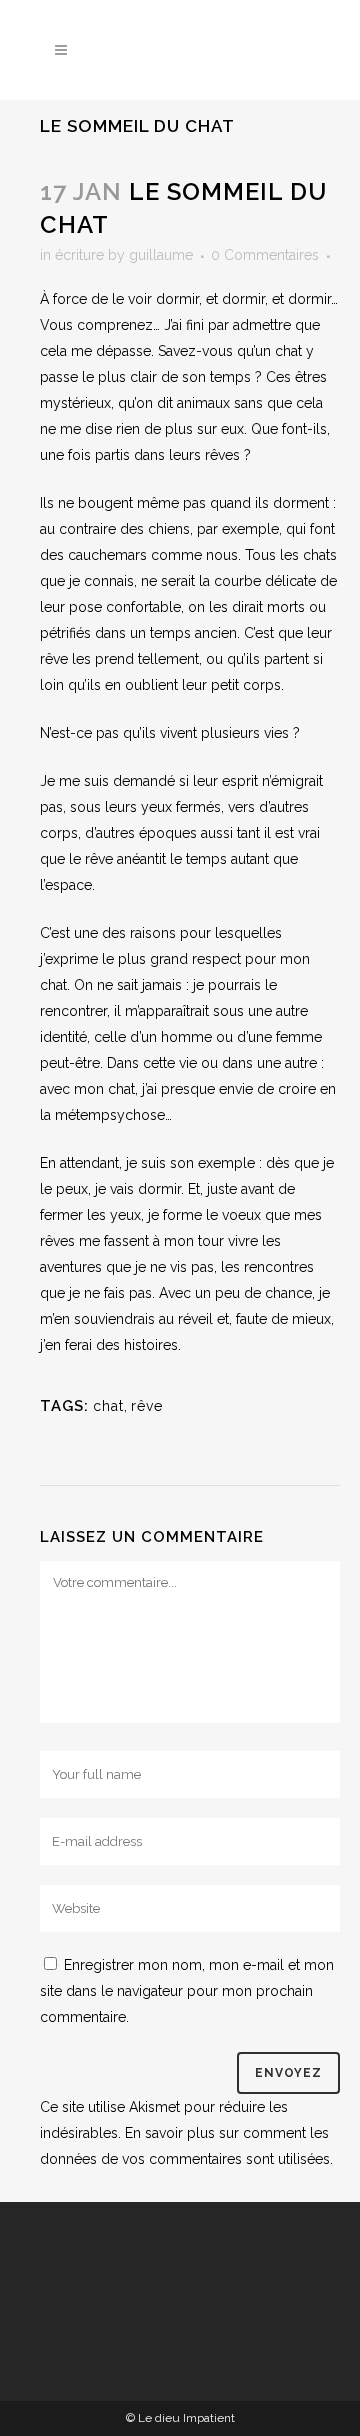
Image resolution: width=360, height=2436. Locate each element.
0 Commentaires (265, 255)
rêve (147, 1406)
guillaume (161, 255)
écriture (79, 255)
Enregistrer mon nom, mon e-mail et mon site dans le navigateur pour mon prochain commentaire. (187, 1991)
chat (108, 1406)
